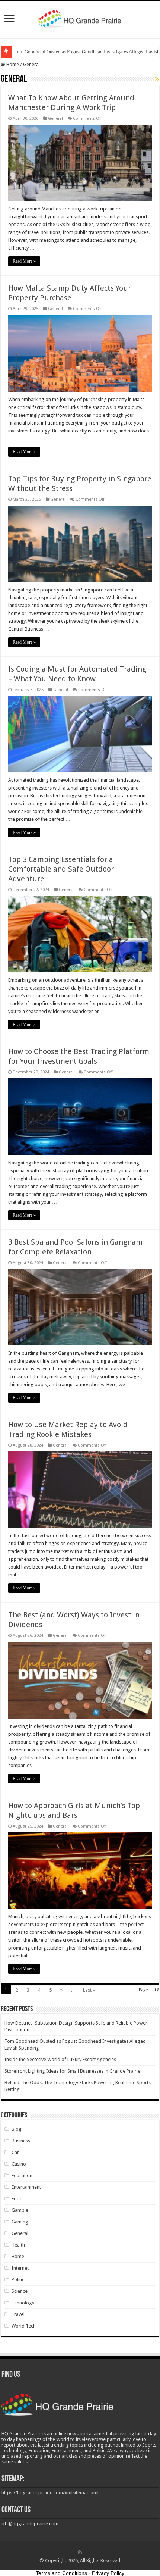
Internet (20, 2268)
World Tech (24, 2326)
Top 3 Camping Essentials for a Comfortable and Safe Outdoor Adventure (61, 869)
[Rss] (80, 2552)
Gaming (20, 2222)
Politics (19, 2280)
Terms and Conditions (61, 2573)
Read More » (24, 261)
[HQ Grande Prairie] (80, 18)
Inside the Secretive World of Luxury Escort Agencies (60, 2059)
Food (17, 2199)
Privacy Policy (108, 2573)
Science (20, 2291)
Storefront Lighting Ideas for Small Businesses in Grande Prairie (72, 2071)
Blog (17, 2129)
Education (22, 2175)
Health (18, 2245)
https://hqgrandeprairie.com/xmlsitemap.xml (50, 2493)
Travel (18, 2314)
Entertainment (26, 2187)
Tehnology (23, 2303)
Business (21, 2141)
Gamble (20, 2210)
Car (15, 2152)
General (55, 118)
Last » (89, 1990)
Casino (19, 2164)
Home (12, 64)
